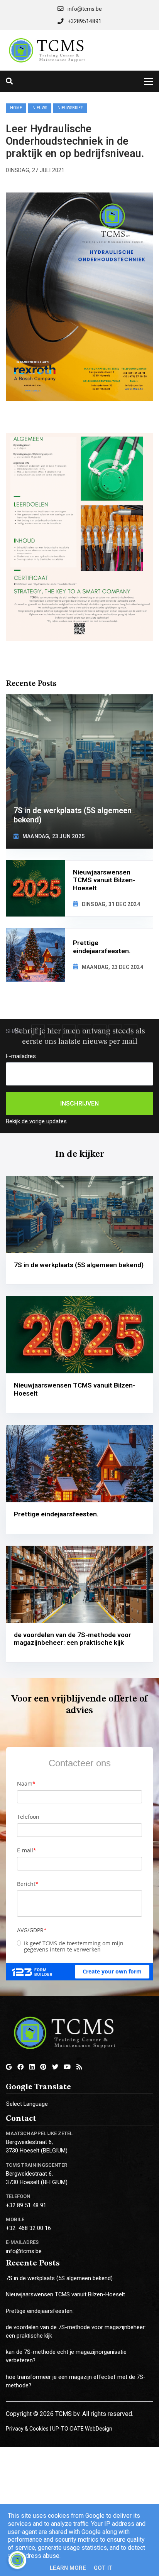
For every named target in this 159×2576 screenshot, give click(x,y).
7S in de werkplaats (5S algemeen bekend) (59, 2278)
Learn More (68, 2568)
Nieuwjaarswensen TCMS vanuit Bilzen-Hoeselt (65, 2294)
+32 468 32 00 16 (28, 2228)
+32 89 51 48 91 (26, 2205)
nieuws (40, 108)
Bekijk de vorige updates (36, 1121)
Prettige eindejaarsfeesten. (40, 2311)
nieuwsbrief (70, 108)
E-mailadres (21, 1056)
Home (16, 108)
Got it (103, 2568)
